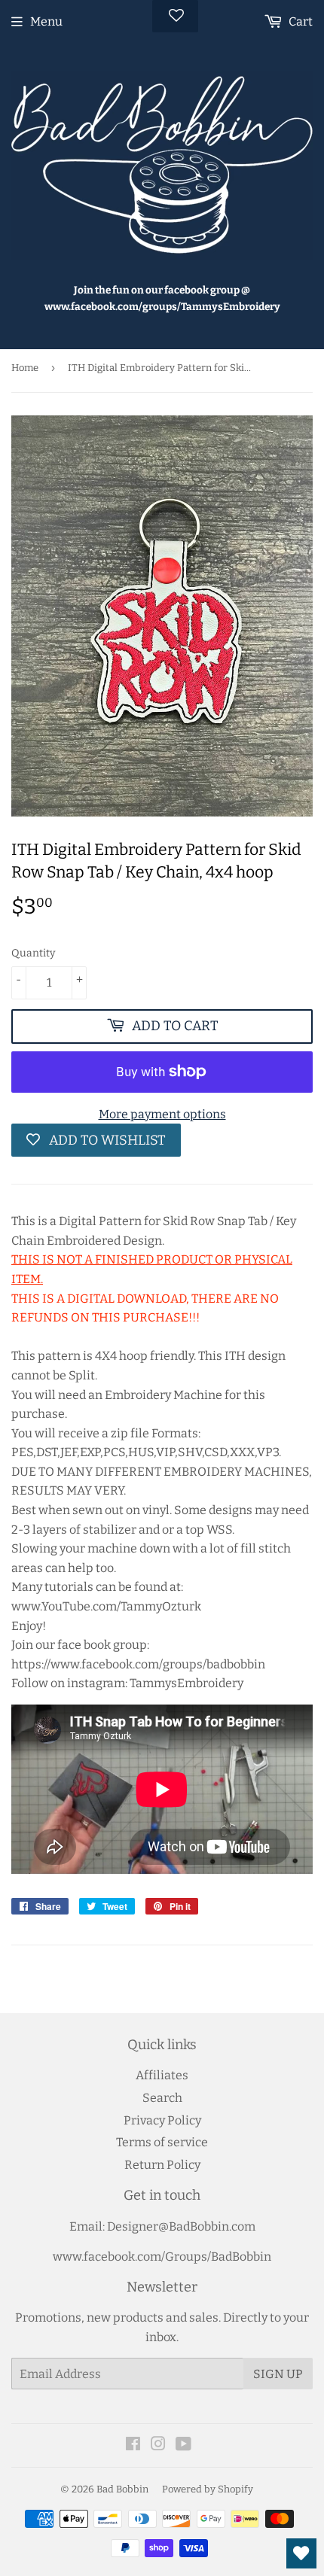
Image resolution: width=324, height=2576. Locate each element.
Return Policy (162, 2165)
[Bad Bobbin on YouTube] (183, 2445)
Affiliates (162, 2075)
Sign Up (278, 2374)
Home (25, 368)
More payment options (162, 1114)
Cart (300, 21)
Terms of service (162, 2142)
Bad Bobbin (122, 2489)
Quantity (33, 953)
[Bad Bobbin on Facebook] (133, 2445)
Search (162, 2098)
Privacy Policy (162, 2120)
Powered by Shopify (208, 2489)
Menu (46, 21)
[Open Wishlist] (301, 2553)
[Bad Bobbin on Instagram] (158, 2445)
